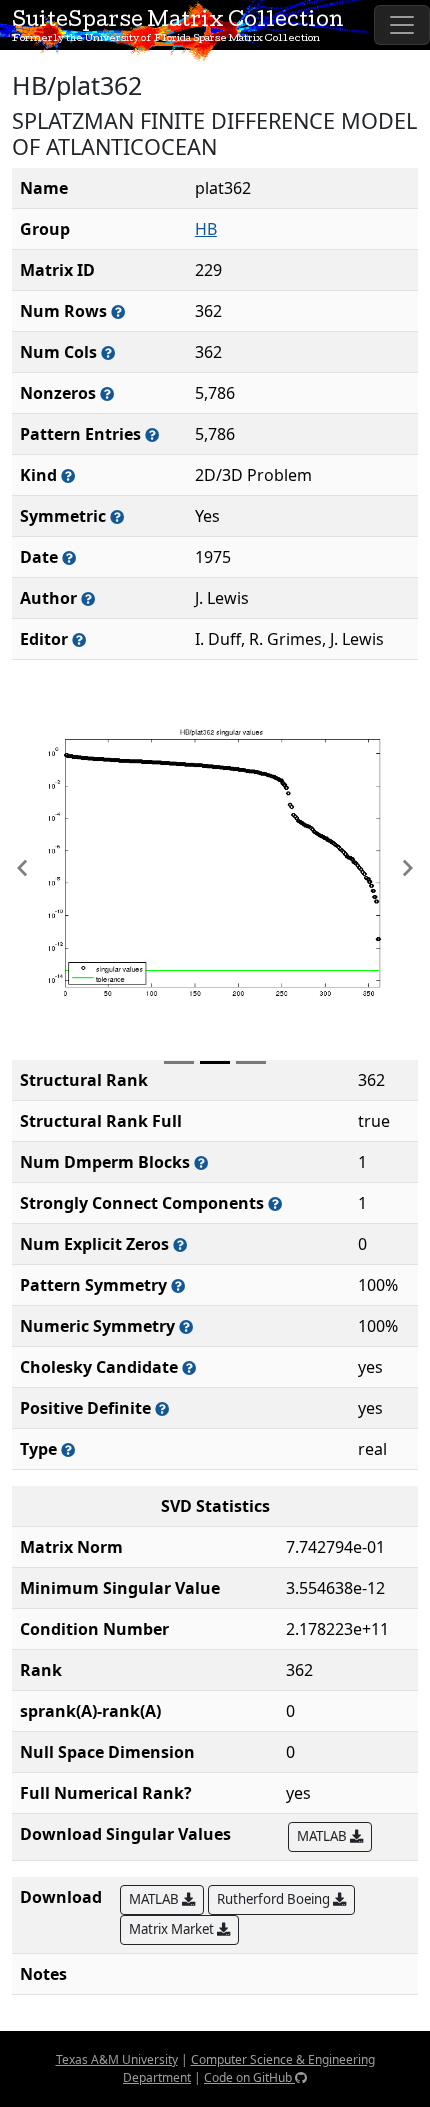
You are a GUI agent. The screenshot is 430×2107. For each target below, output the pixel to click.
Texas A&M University (117, 2059)
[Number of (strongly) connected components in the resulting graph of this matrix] (275, 1203)
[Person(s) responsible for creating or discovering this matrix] (88, 598)
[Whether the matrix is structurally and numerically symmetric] (117, 516)
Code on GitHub (249, 2077)
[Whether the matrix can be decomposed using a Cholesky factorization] (189, 1367)
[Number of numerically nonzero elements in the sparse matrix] (107, 393)
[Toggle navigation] (402, 25)
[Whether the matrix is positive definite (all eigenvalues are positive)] (162, 1408)
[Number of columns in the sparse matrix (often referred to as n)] (108, 352)
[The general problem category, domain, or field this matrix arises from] (68, 475)
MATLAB (323, 1836)
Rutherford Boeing (275, 1899)
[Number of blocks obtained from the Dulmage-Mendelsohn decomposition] (201, 1162)
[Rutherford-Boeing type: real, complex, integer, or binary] (68, 1449)
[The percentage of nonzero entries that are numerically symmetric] (186, 1326)
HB (206, 229)
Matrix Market (173, 1929)
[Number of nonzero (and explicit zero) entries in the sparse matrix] (152, 434)
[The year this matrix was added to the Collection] (69, 557)
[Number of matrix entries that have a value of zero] (180, 1244)
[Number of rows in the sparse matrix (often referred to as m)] (118, 311)
